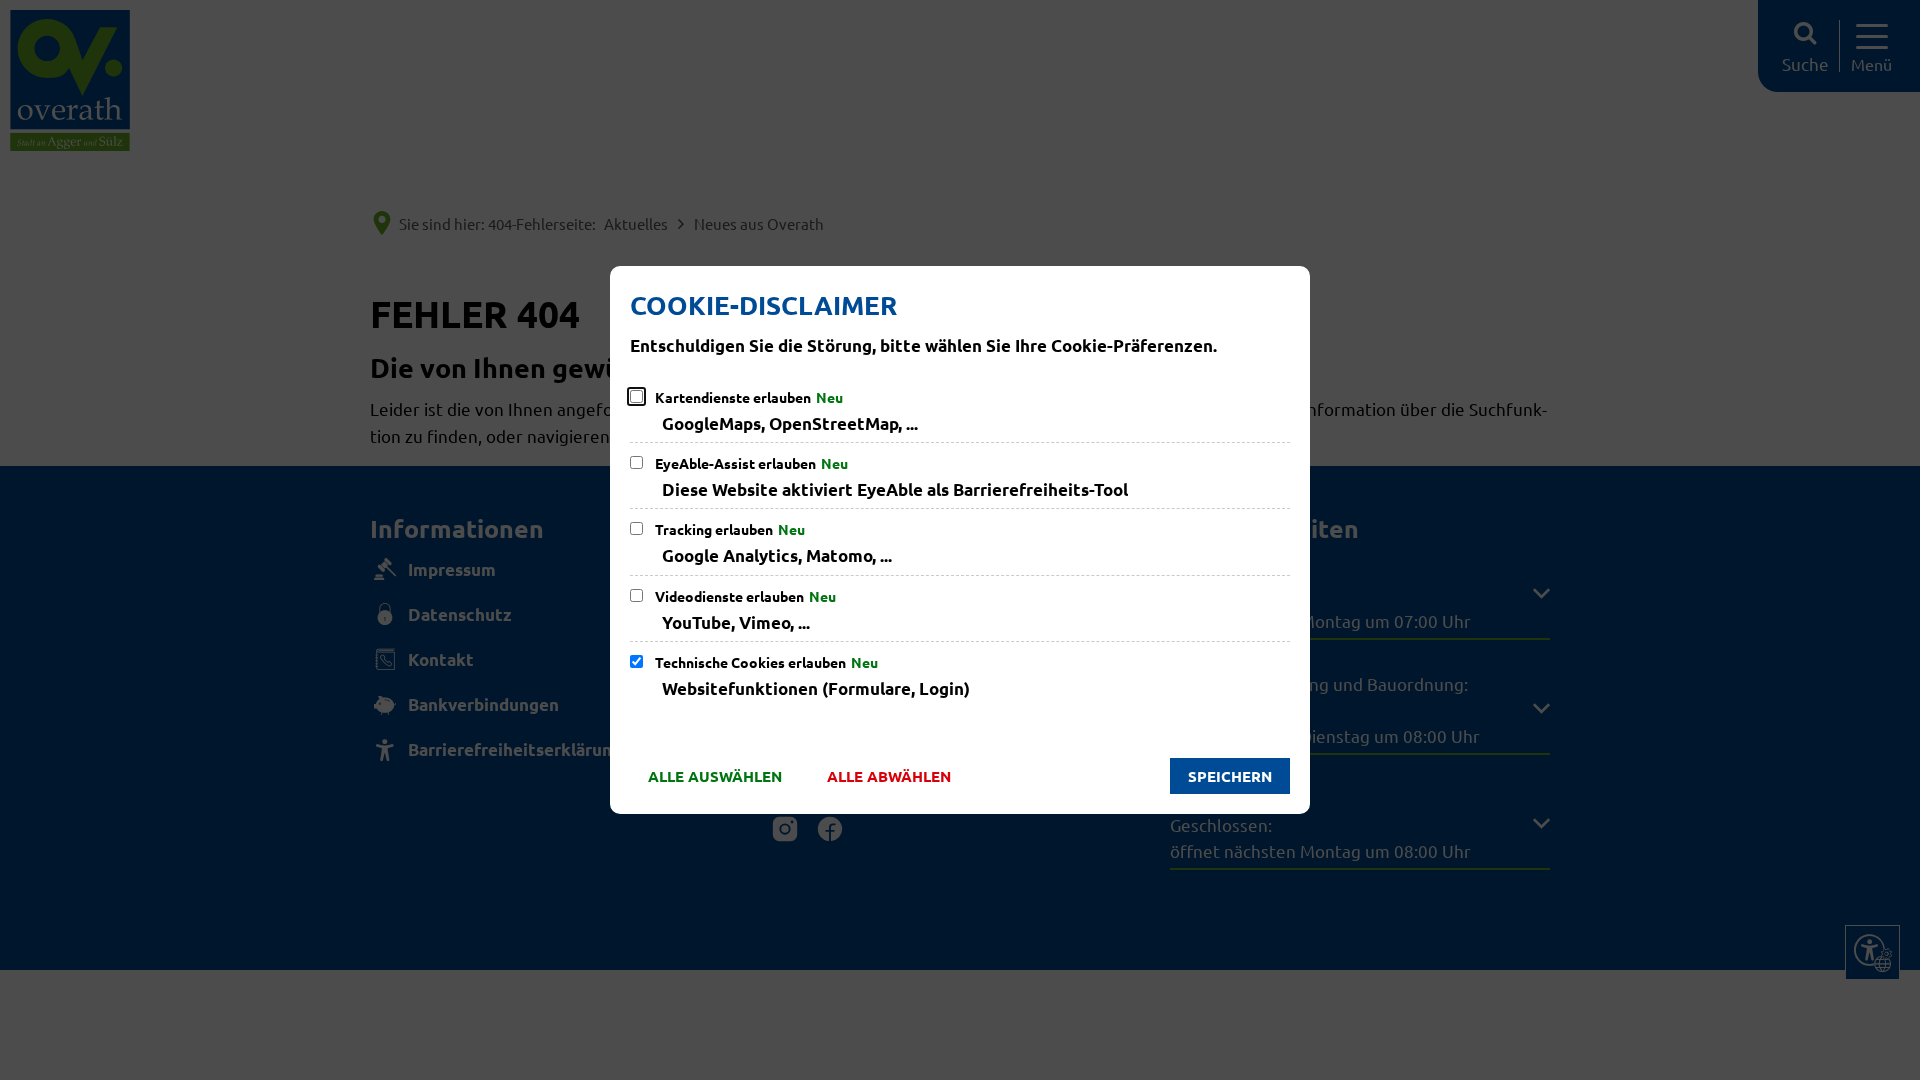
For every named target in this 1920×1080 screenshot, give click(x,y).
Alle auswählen (715, 776)
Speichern (1230, 776)
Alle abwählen (889, 776)
